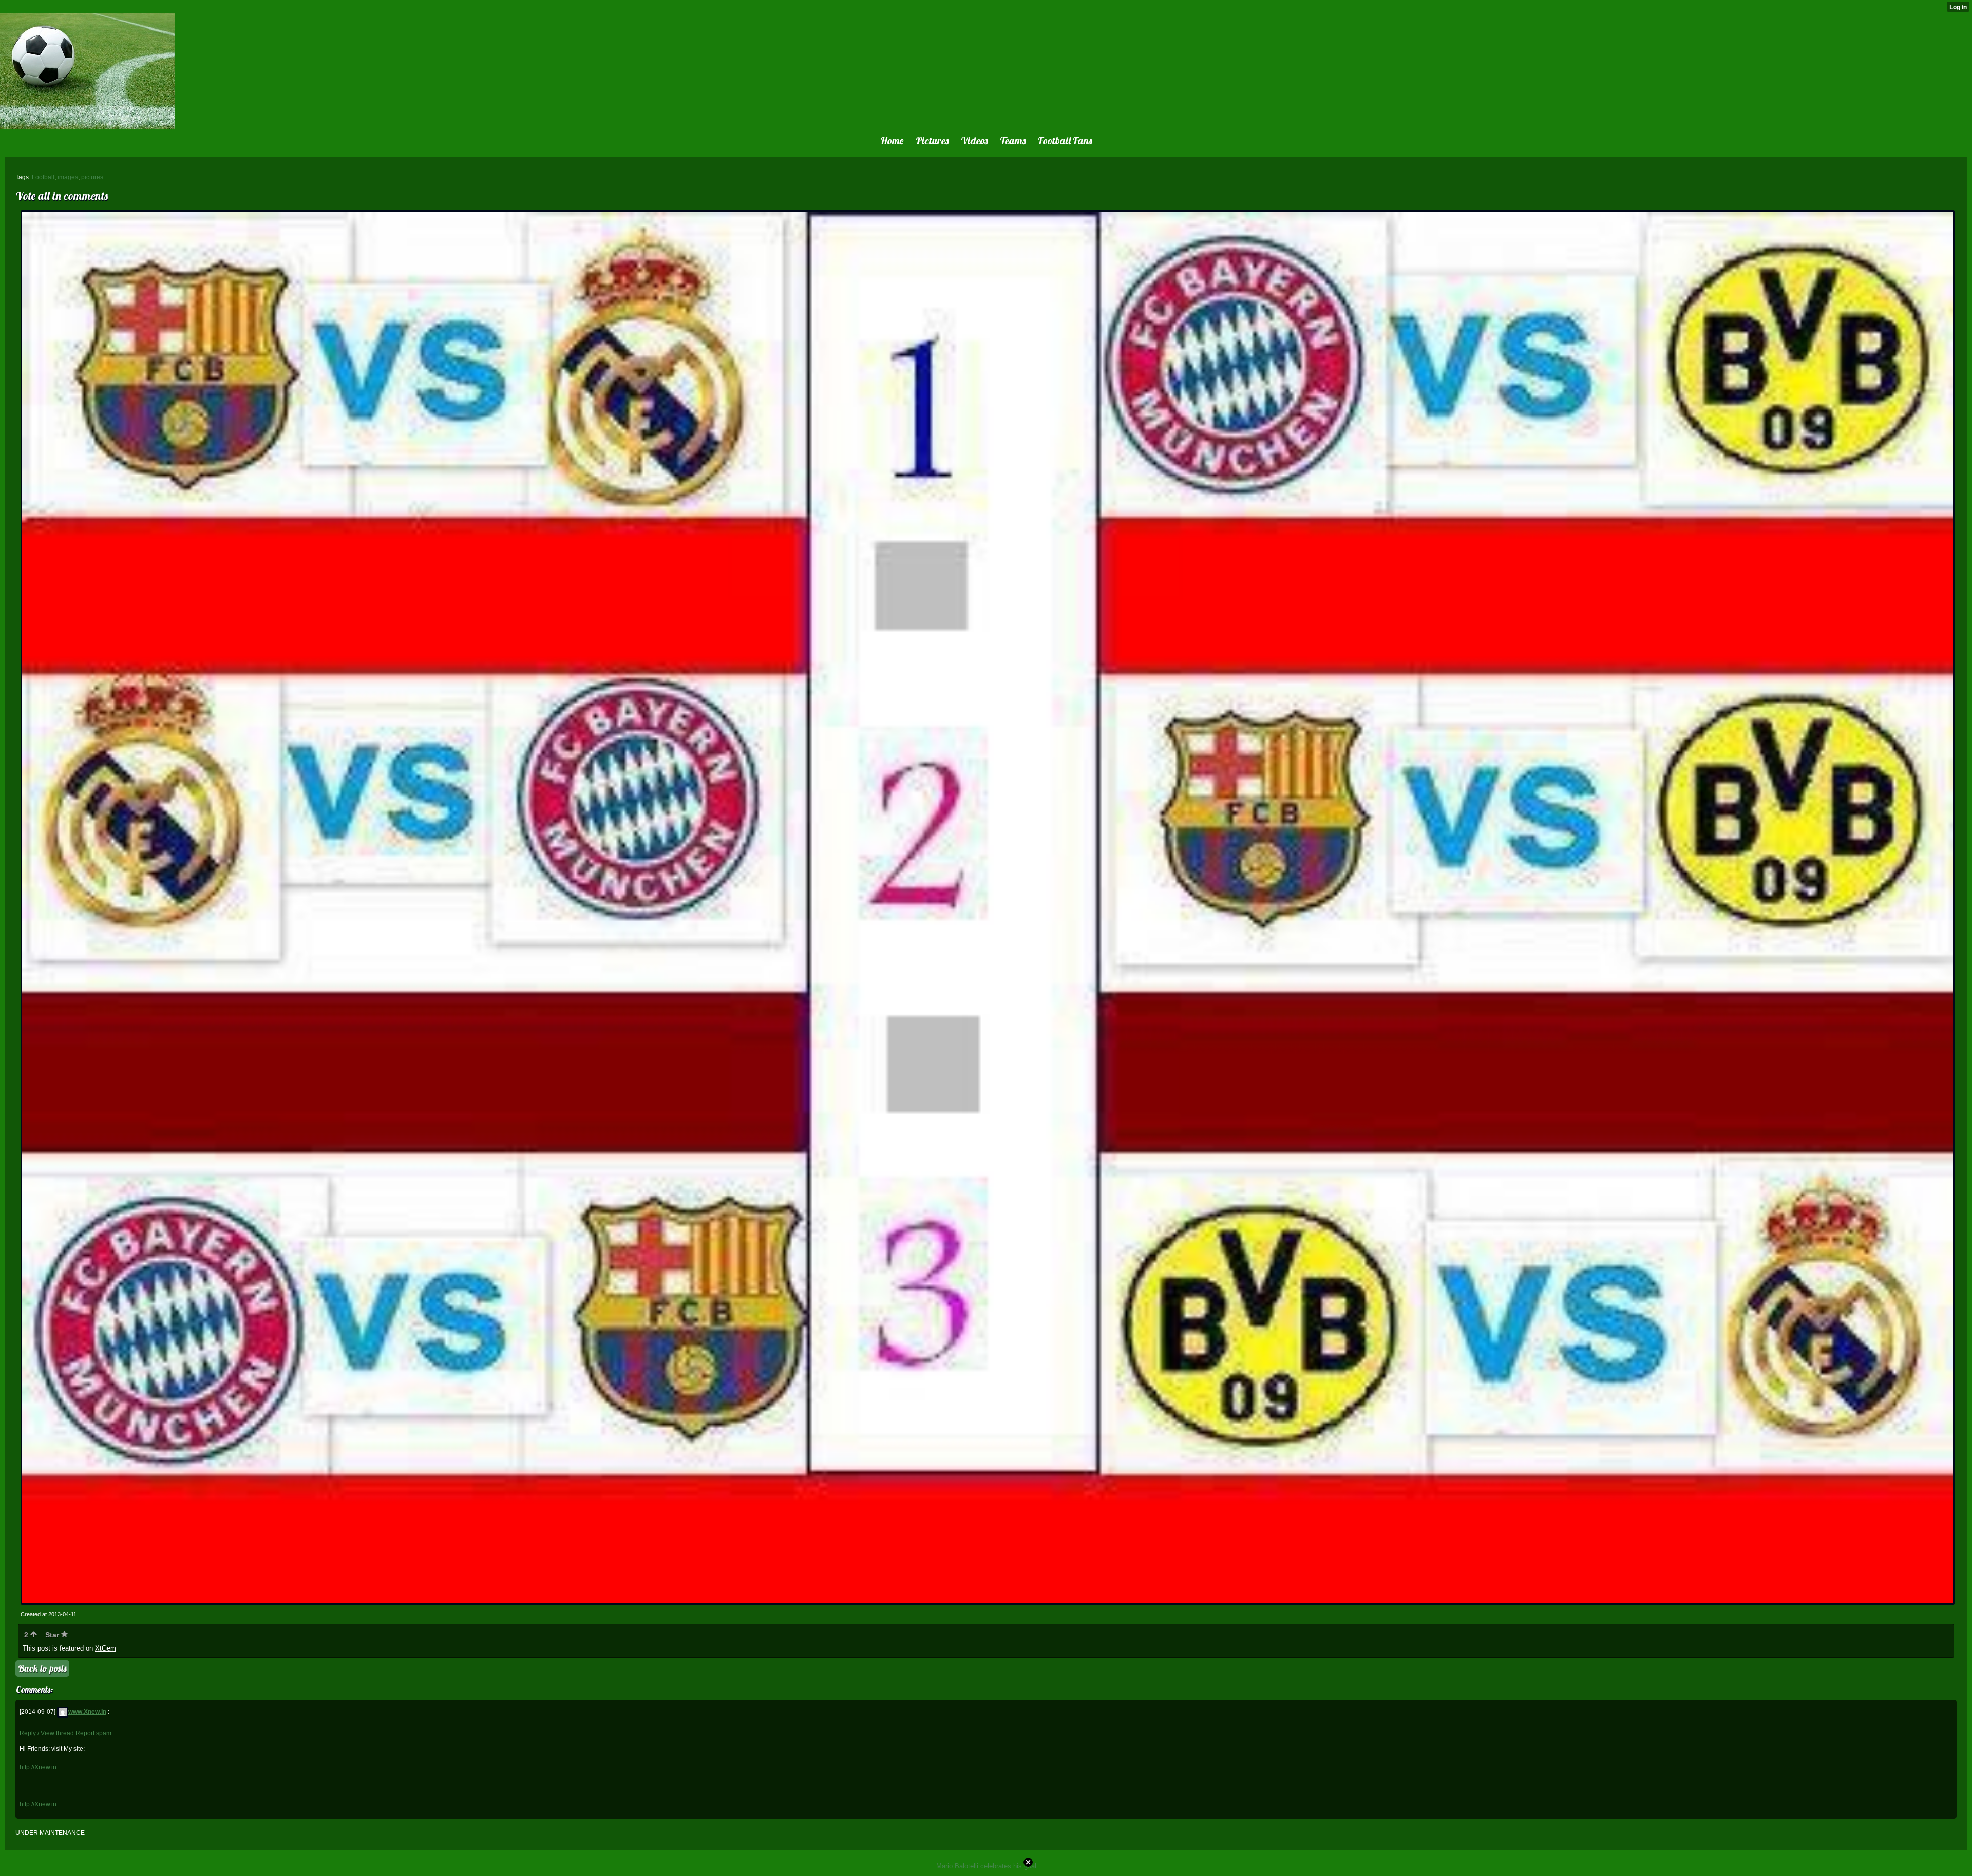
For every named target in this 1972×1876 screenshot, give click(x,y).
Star (53, 1635)
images (68, 177)
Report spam (93, 1733)
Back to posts (42, 1668)
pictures (92, 177)
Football (43, 177)
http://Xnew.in (38, 1767)
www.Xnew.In (87, 1712)
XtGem (106, 1648)
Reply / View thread (47, 1733)
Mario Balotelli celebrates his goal (986, 1866)
